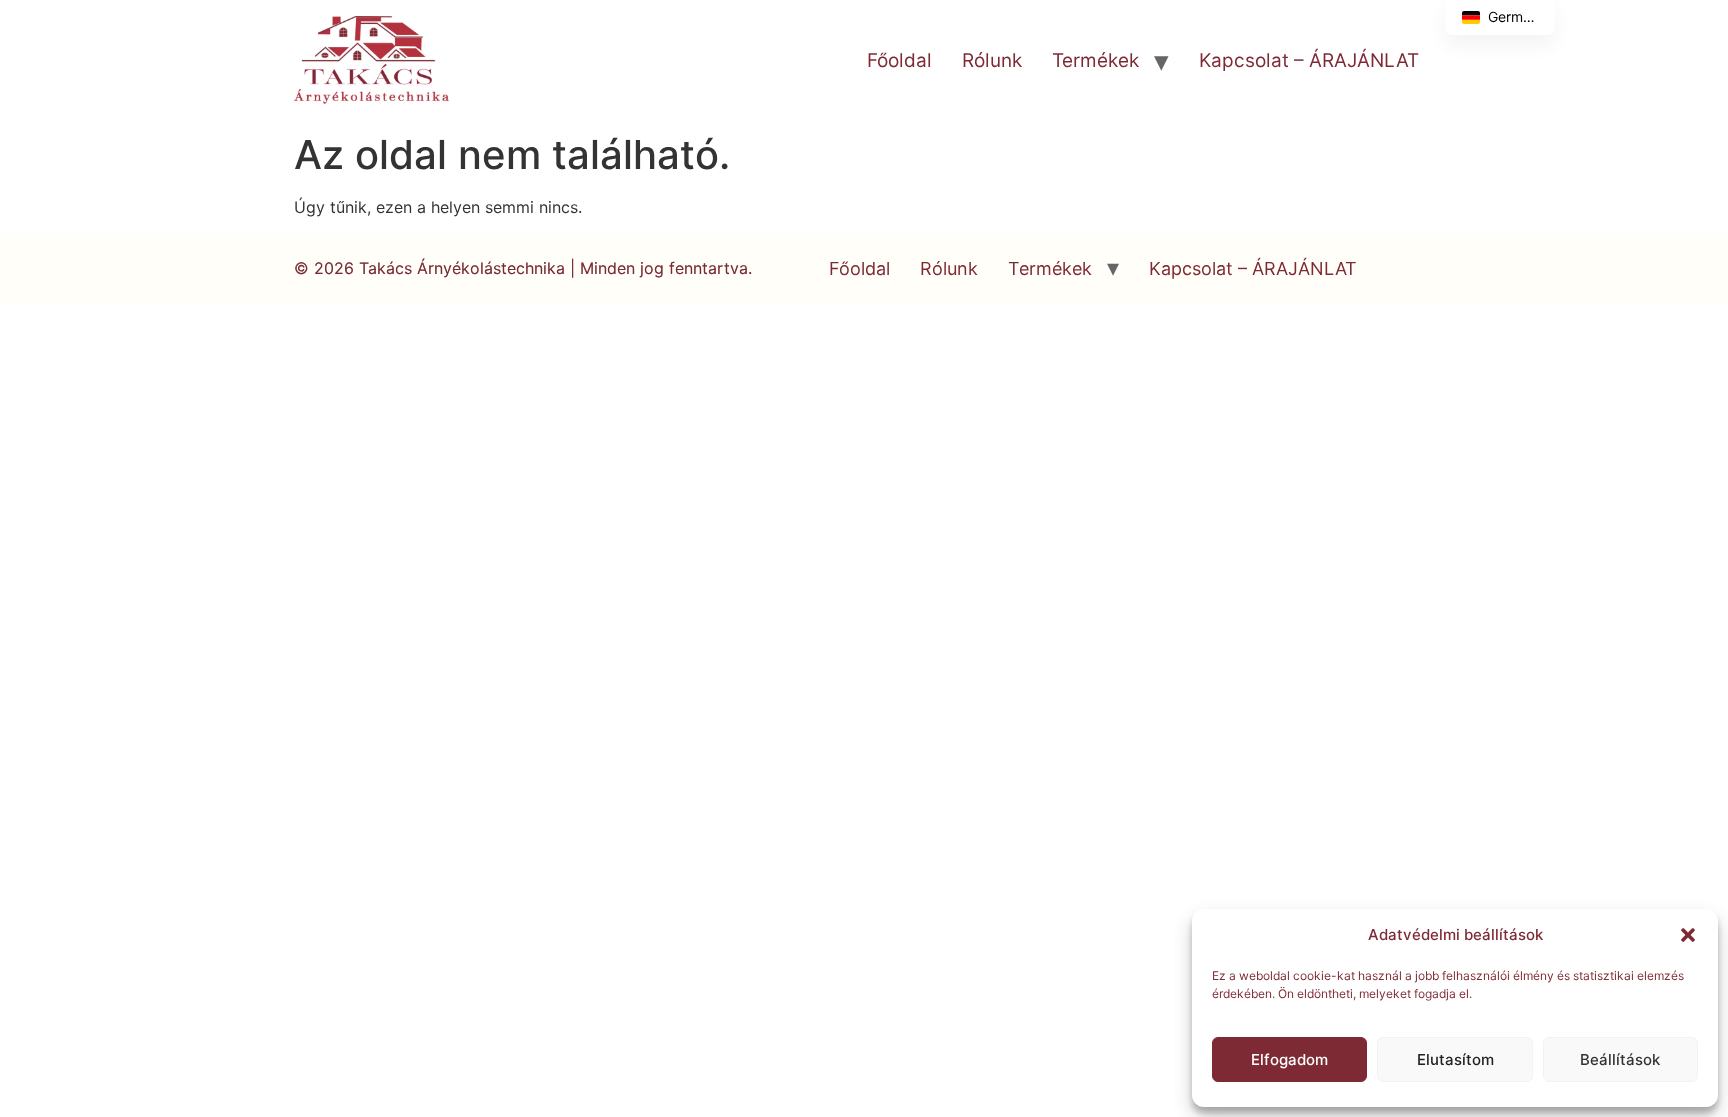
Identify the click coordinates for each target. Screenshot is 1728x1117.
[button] (1688, 935)
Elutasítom (1455, 1059)
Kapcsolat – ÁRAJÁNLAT (1309, 60)
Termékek (1095, 60)
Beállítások (1620, 1059)
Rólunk (992, 60)
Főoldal (899, 60)
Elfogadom (1289, 1059)
